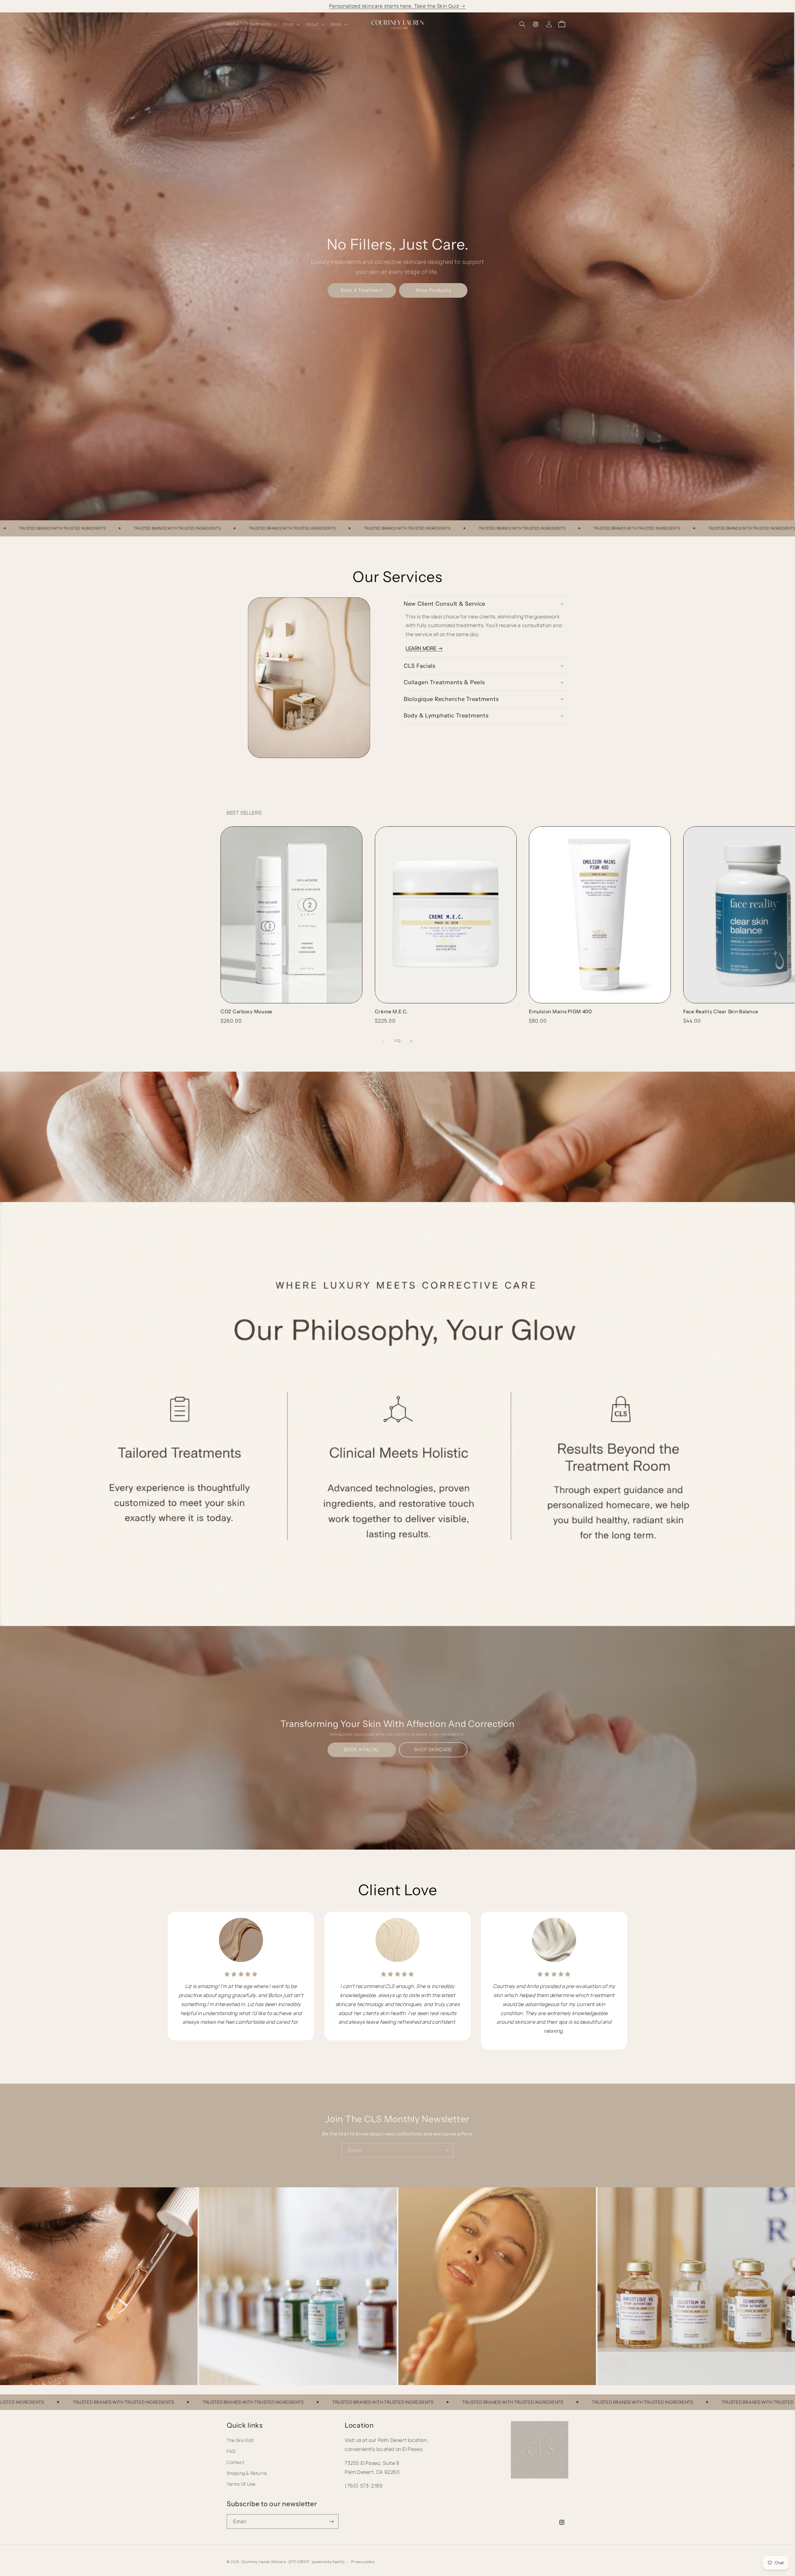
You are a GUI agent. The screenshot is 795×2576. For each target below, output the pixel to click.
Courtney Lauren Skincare (264, 2562)
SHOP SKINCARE (433, 1750)
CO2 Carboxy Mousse (246, 1012)
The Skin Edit (240, 2440)
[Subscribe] (446, 2150)
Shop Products (433, 290)
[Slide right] (411, 1041)
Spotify (339, 2562)
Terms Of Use (241, 2484)
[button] (261, 24)
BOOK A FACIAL (362, 1750)
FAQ (231, 2451)
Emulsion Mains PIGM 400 (560, 1012)
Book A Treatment (362, 290)
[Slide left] (384, 1041)
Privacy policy (363, 2561)
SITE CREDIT (299, 2562)
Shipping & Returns (247, 2473)
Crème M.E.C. (391, 1012)
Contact (235, 2462)
